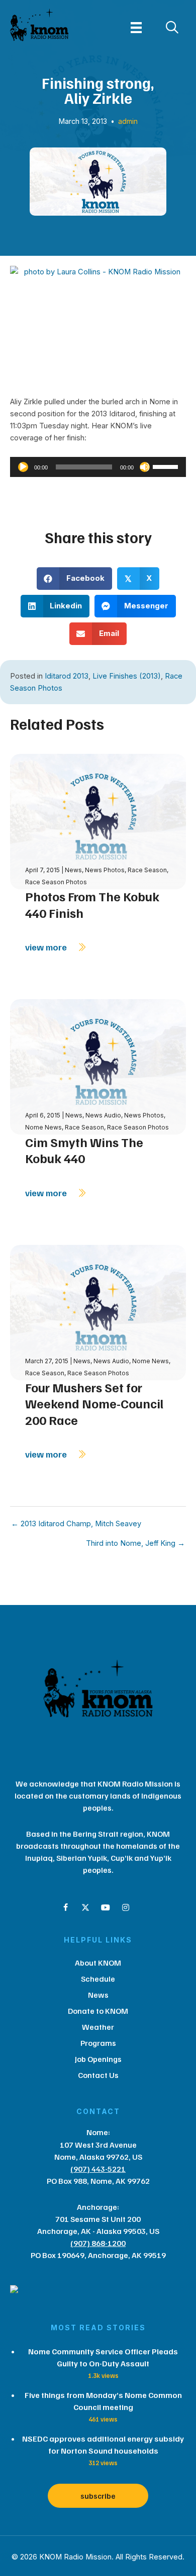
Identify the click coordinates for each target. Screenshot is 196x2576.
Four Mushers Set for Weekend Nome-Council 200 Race (94, 1404)
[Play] (23, 467)
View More (47, 947)
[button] (65, 1907)
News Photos (105, 870)
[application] (98, 467)
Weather (98, 2027)
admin (128, 121)
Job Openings (98, 2059)
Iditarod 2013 (67, 676)
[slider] (167, 466)
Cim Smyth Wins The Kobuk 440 (84, 1150)
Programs (98, 2043)
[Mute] (145, 467)
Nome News (43, 1127)
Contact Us (98, 2075)
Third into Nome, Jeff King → (135, 1544)
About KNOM (98, 1963)
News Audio (103, 1115)
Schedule (98, 1979)
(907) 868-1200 (98, 2243)
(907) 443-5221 (98, 2169)
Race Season (147, 870)
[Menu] (136, 28)
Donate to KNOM (98, 2011)
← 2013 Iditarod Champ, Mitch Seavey (76, 1524)
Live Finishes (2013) (127, 676)
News (73, 870)
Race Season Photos (56, 882)
